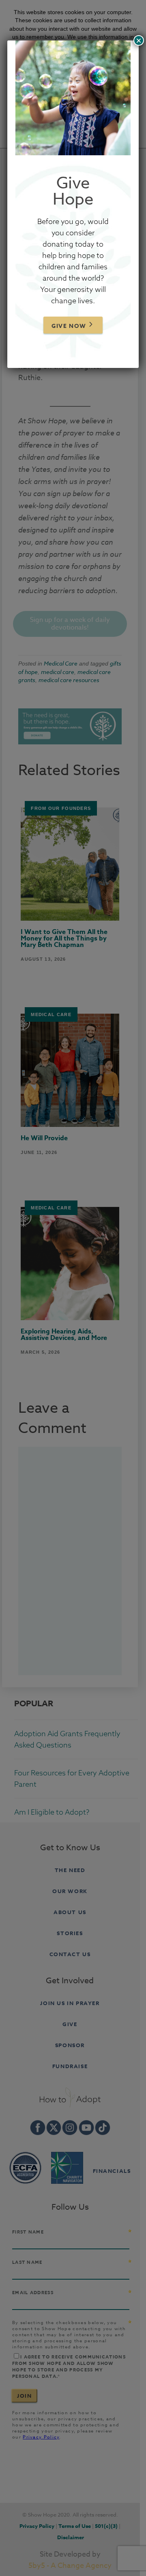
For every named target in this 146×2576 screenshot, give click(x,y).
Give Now (69, 326)
